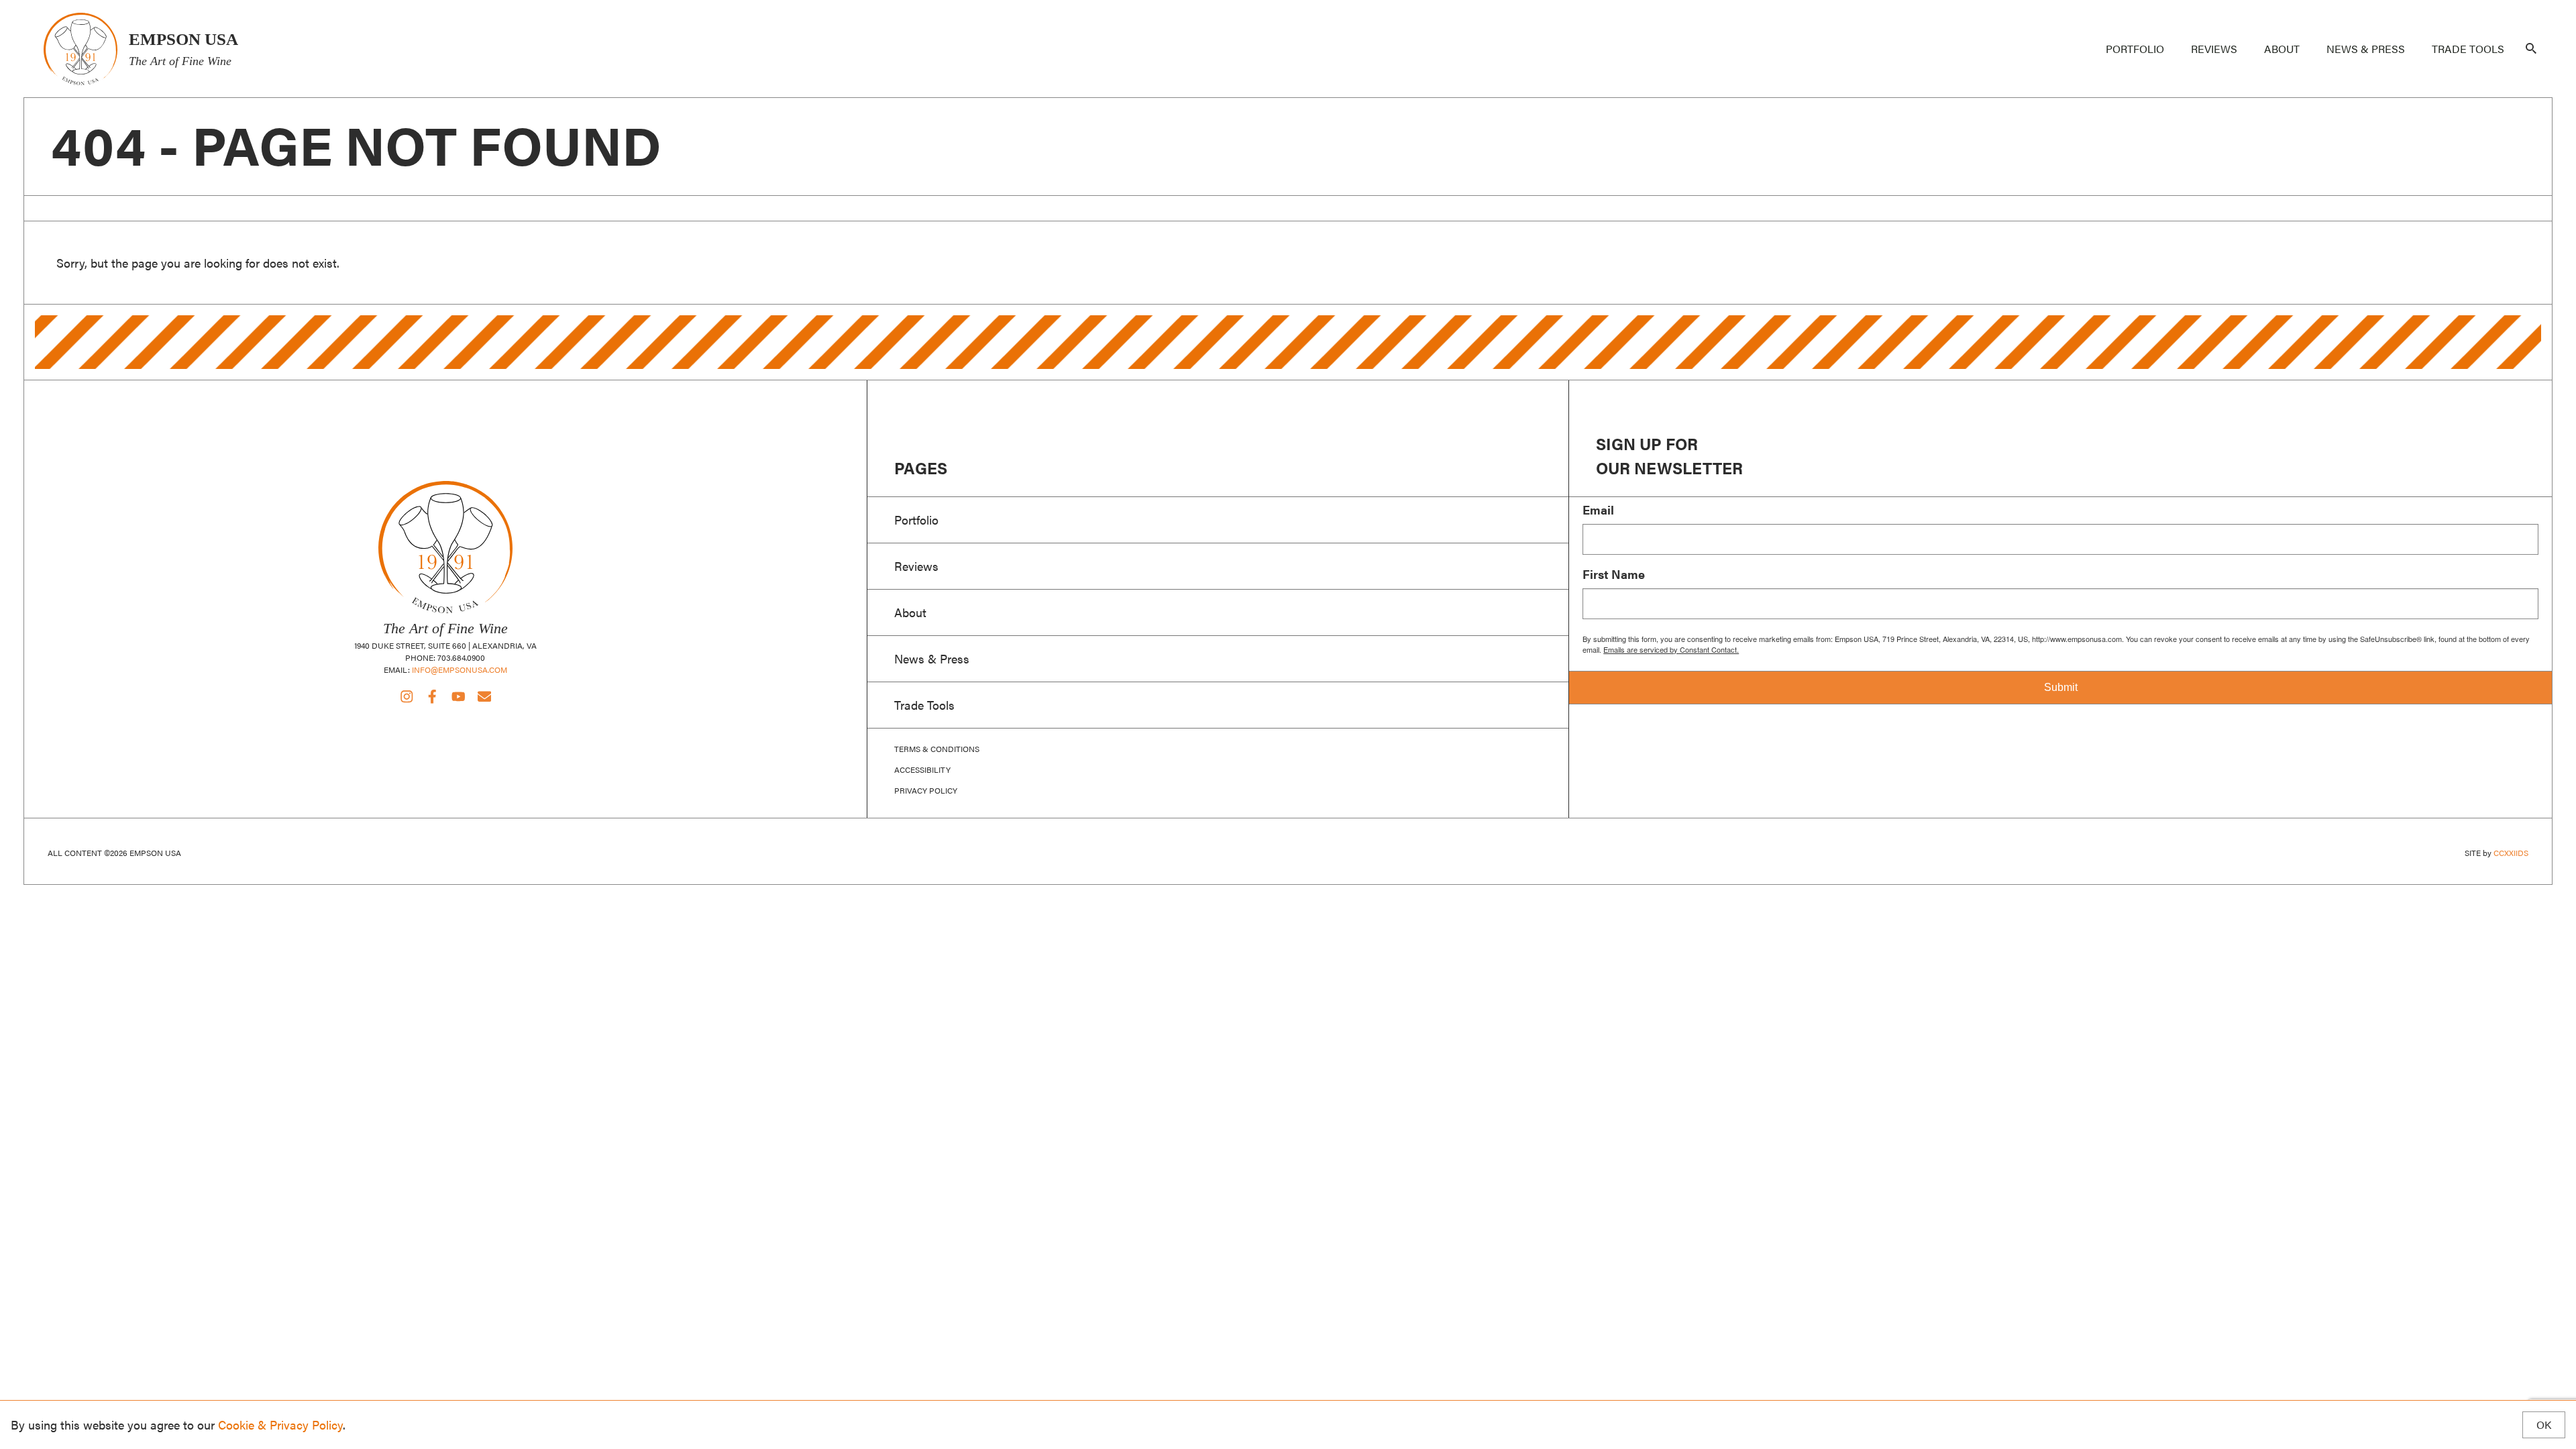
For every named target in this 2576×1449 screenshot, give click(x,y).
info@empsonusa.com (460, 669)
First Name (1614, 574)
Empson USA (80, 49)
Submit (2061, 687)
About (2282, 49)
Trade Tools (2468, 49)
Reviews (2214, 49)
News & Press (2366, 49)
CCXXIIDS (2511, 853)
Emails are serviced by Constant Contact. (1671, 649)
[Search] (2531, 49)
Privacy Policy (926, 790)
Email (1598, 510)
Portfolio (2135, 49)
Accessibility (922, 769)
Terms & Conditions (937, 749)
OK (2544, 1425)
